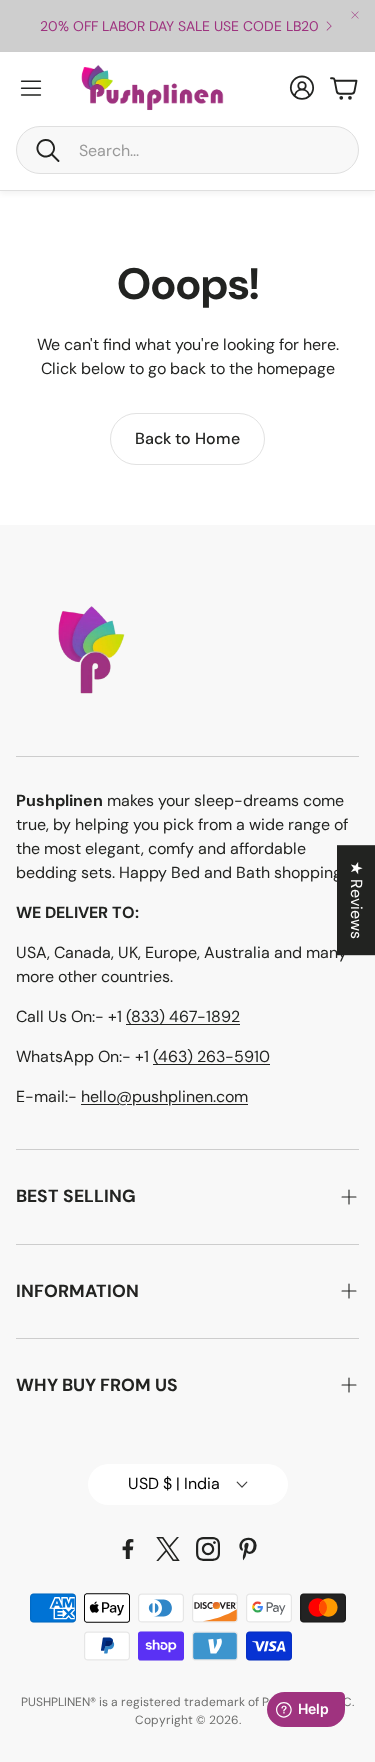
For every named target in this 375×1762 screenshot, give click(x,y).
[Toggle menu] (31, 88)
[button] (187, 150)
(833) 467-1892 (183, 1016)
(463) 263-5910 (211, 1056)
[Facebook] (128, 1549)
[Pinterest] (248, 1549)
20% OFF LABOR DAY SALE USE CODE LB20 (179, 26)
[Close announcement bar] (355, 15)
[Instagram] (208, 1549)
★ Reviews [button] (356, 900)
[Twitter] (168, 1549)
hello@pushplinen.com (164, 1096)
